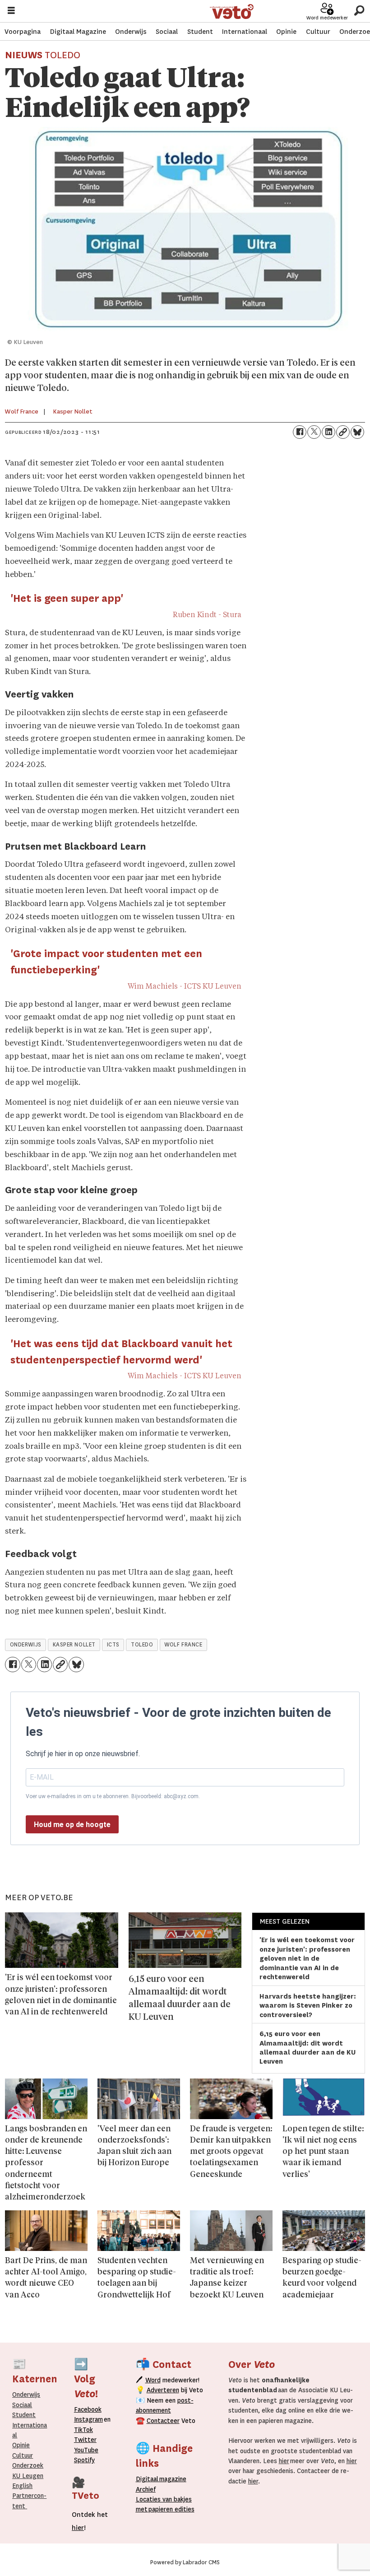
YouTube (86, 2450)
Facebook (88, 2409)
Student (200, 32)
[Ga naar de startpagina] (232, 12)
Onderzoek (28, 2465)
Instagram (88, 2419)
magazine (163, 2479)
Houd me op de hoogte (72, 1825)
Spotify (84, 2460)
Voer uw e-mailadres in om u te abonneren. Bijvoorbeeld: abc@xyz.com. (113, 1796)
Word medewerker (327, 18)
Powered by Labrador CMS (185, 2562)
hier (284, 2461)
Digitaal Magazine (78, 32)
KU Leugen (28, 2476)
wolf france (183, 1645)
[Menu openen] (11, 12)
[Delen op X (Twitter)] (314, 432)
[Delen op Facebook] (300, 432)
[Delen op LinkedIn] (328, 432)
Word (153, 2380)
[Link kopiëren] (343, 432)
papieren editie (169, 2509)
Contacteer (163, 2421)
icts (113, 1645)
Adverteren (163, 2390)
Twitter (85, 2440)
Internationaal (245, 32)
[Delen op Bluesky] (357, 432)
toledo (142, 1645)
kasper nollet (74, 1645)
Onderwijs (131, 32)
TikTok (83, 2430)
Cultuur (318, 32)
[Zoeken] (359, 11)
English (22, 2486)
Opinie (286, 32)
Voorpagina (23, 32)
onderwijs (26, 1645)
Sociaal (167, 32)
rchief (146, 2489)
